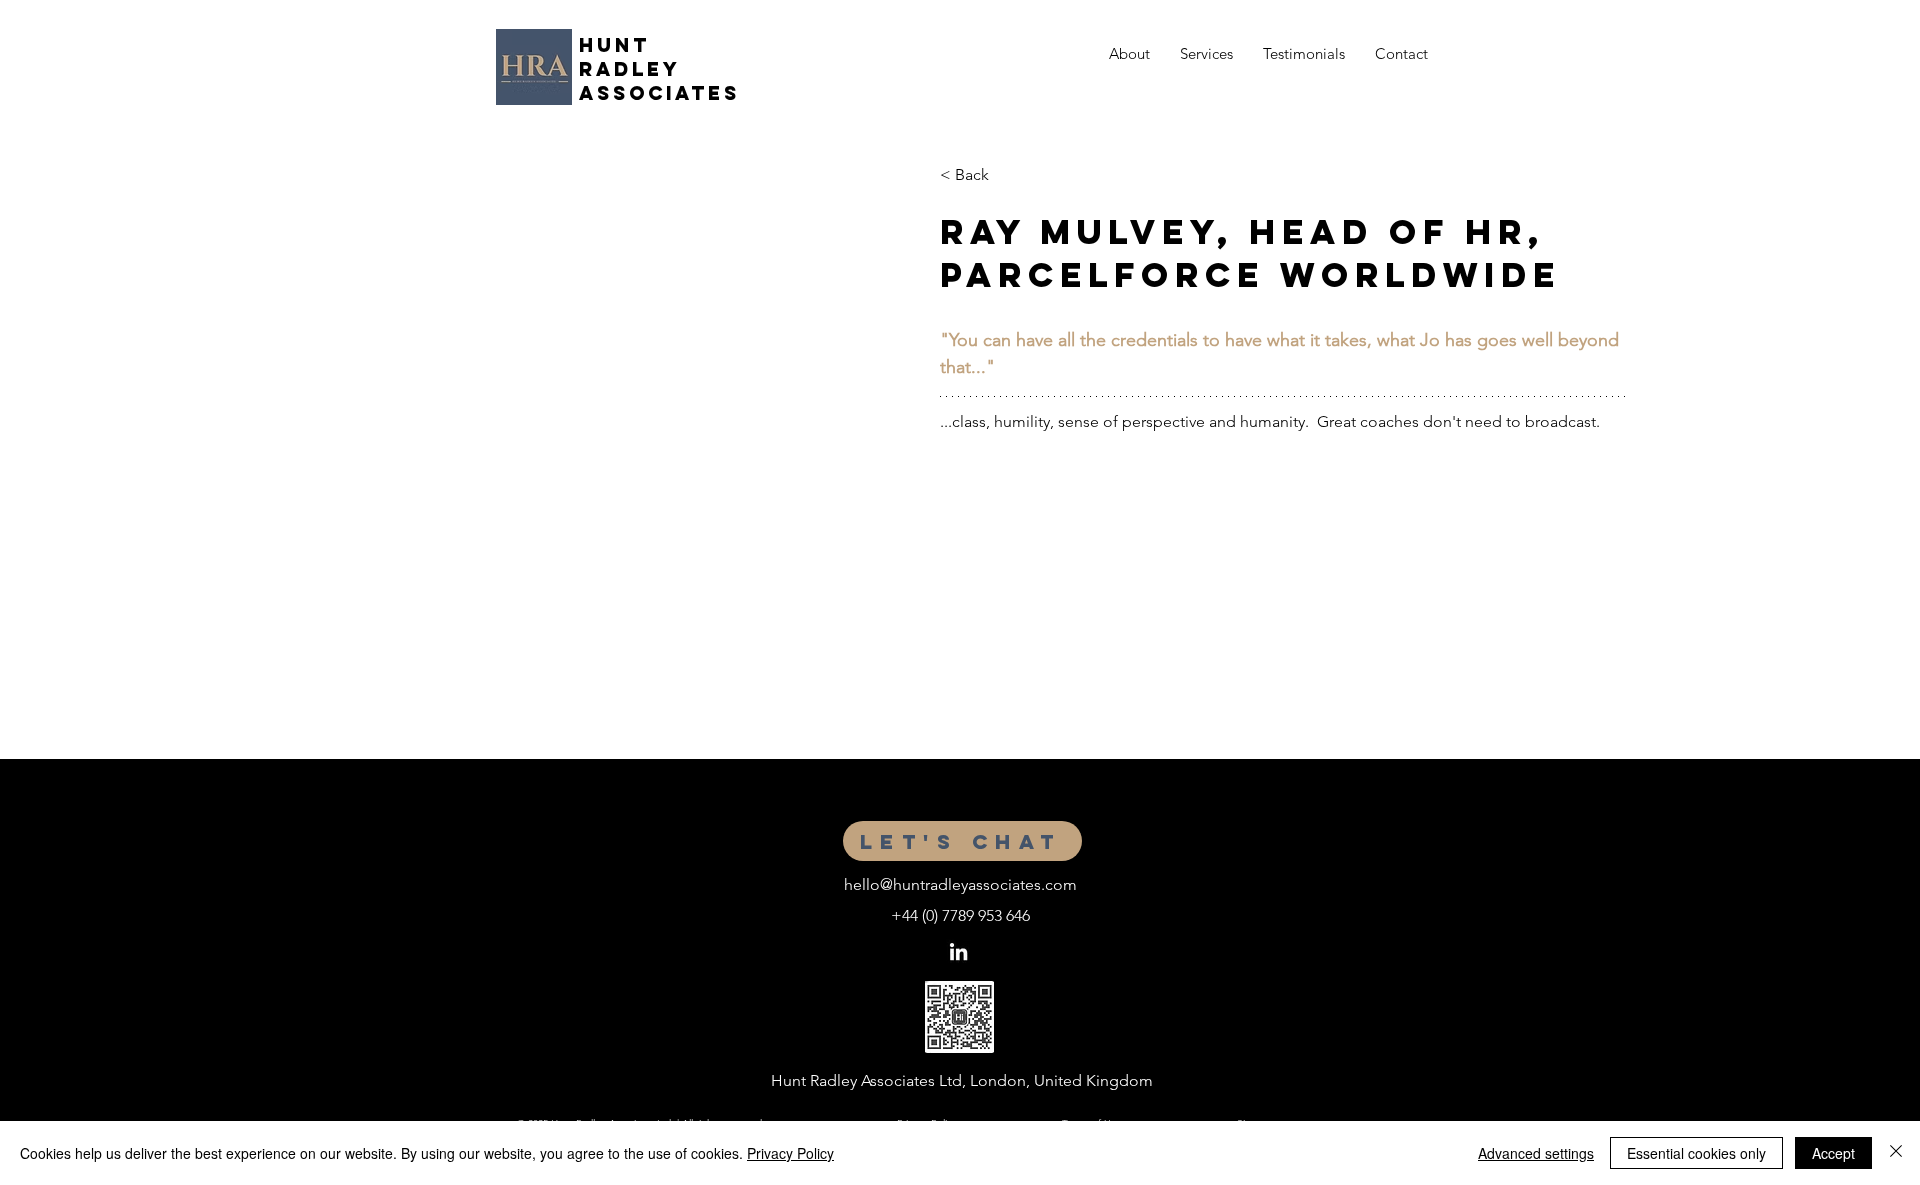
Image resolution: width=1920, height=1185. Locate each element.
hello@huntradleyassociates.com (960, 884)
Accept (1833, 1153)
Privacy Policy (790, 1153)
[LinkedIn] (958, 951)
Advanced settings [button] (1536, 1153)
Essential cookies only (1696, 1153)
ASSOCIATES (664, 93)
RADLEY (630, 69)
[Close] (1896, 1153)
